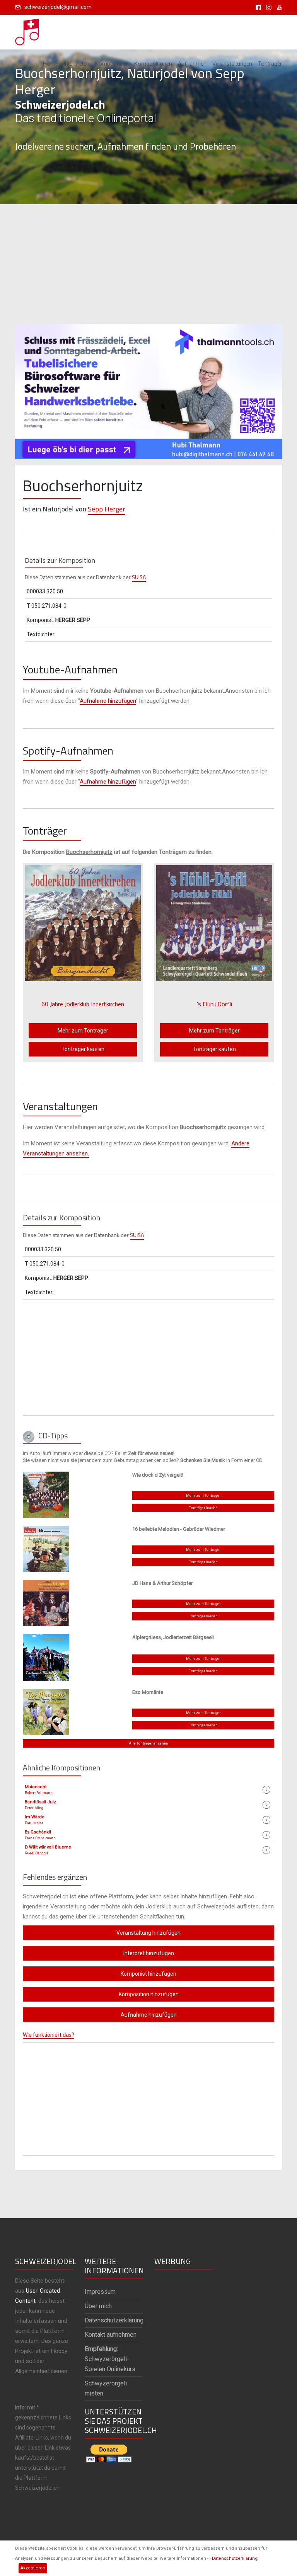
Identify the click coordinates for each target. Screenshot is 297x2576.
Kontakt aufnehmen (111, 2335)
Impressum (100, 2292)
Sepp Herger (107, 509)
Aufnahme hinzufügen (108, 701)
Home (50, 64)
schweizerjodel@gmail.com (58, 7)
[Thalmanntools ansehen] (148, 388)
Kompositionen (153, 64)
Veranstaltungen (232, 64)
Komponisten (112, 64)
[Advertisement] (148, 264)
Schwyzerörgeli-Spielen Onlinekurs (110, 2359)
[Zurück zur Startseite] (27, 30)
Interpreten (77, 64)
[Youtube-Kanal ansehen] (277, 7)
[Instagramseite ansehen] (267, 7)
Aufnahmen (192, 64)
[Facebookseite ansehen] (257, 7)
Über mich (98, 2306)
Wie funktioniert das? (49, 2035)
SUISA (139, 577)
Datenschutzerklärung (235, 2558)
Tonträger (270, 64)
